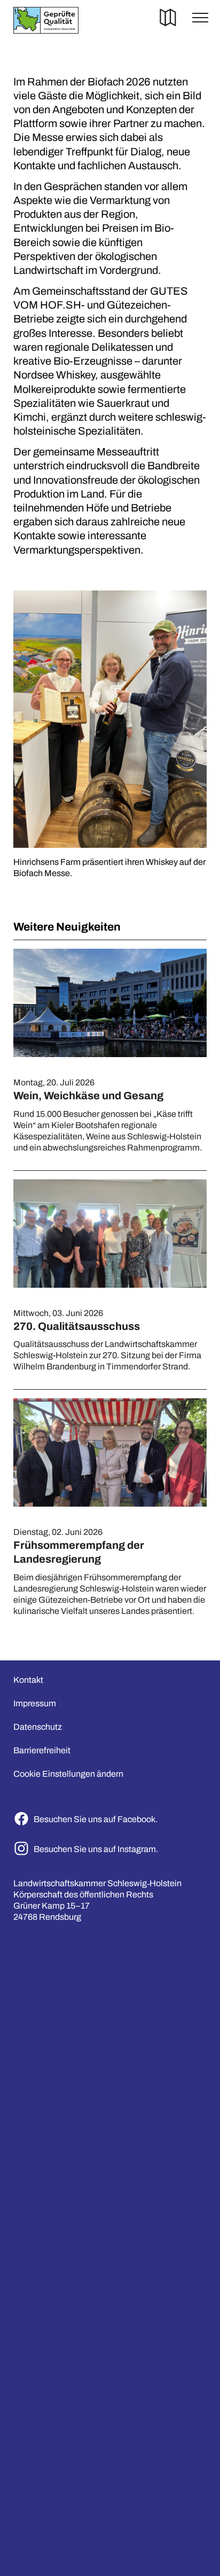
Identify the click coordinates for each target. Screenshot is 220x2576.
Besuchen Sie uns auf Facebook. (96, 1819)
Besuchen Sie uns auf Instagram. (96, 1849)
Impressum (35, 1703)
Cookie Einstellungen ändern (68, 1774)
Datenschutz (38, 1727)
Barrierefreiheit (42, 1750)
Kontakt (28, 1680)
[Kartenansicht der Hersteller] (168, 20)
